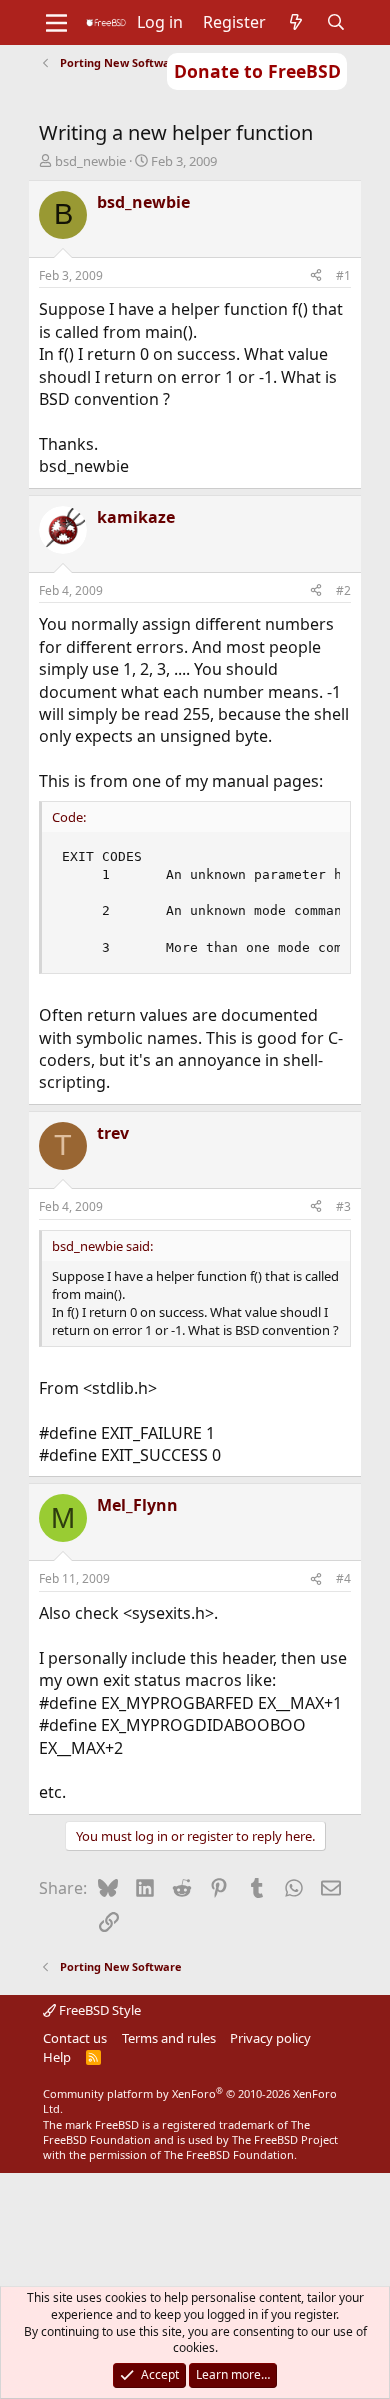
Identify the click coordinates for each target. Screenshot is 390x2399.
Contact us (75, 2038)
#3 (343, 1206)
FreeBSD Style (98, 2010)
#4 (343, 1578)
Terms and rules (169, 2038)
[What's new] (296, 22)
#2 (343, 590)
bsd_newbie (90, 161)
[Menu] (56, 23)
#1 (343, 275)
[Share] (316, 276)
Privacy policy (270, 2038)
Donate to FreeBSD (257, 71)
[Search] (336, 22)
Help (57, 2057)
